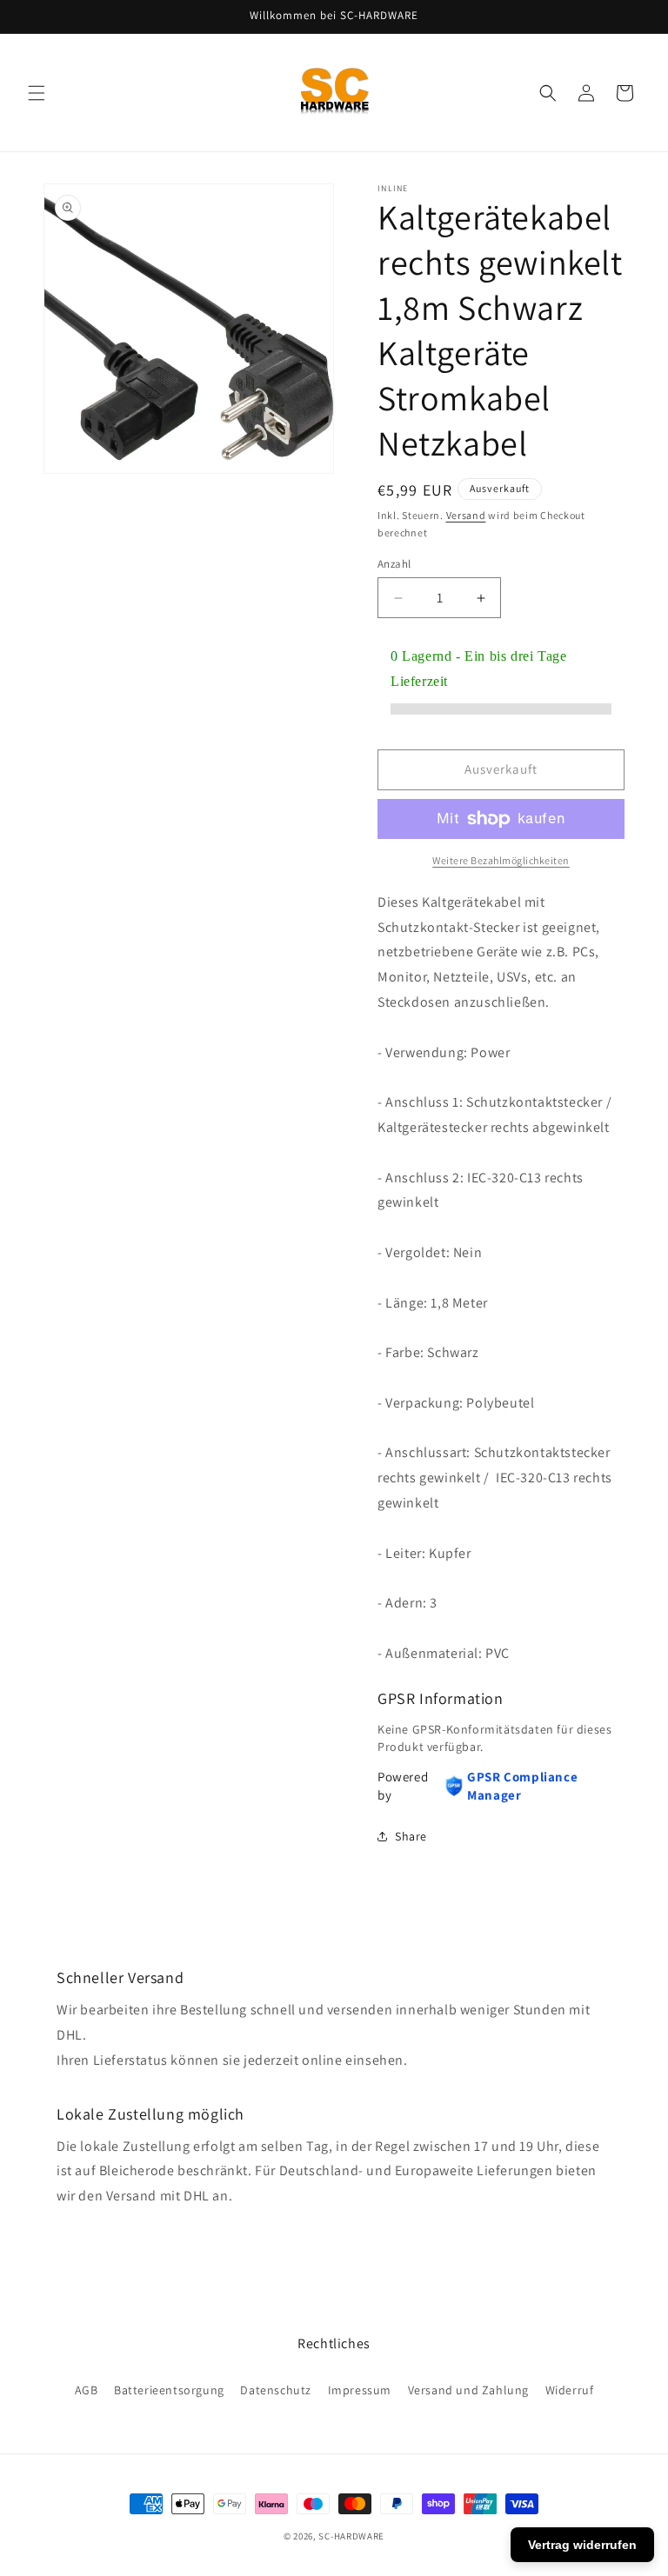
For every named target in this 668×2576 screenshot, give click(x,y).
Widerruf (570, 2390)
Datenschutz (276, 2390)
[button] (37, 93)
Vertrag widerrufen (582, 2545)
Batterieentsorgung (169, 2390)
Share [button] (411, 1836)
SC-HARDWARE (351, 2536)
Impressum (360, 2390)
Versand (466, 515)
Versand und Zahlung (468, 2390)
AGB (87, 2390)
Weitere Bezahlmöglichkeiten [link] (501, 860)
